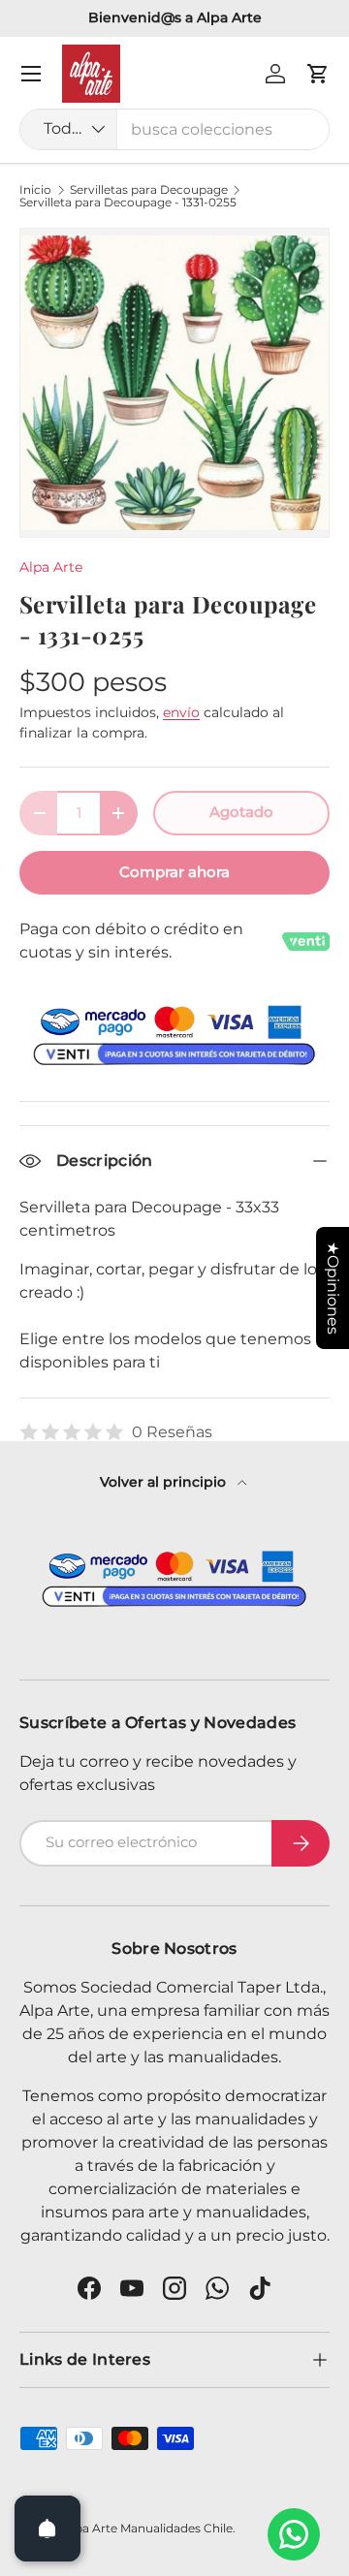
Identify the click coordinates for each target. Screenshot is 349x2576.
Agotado (241, 812)
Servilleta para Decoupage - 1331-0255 (128, 203)
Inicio (35, 190)
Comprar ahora (174, 872)
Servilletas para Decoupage (149, 190)
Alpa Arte (51, 567)
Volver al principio (165, 1482)
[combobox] (174, 129)
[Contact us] (294, 2534)
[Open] (48, 2529)
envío (181, 712)
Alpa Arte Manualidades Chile (148, 2528)
